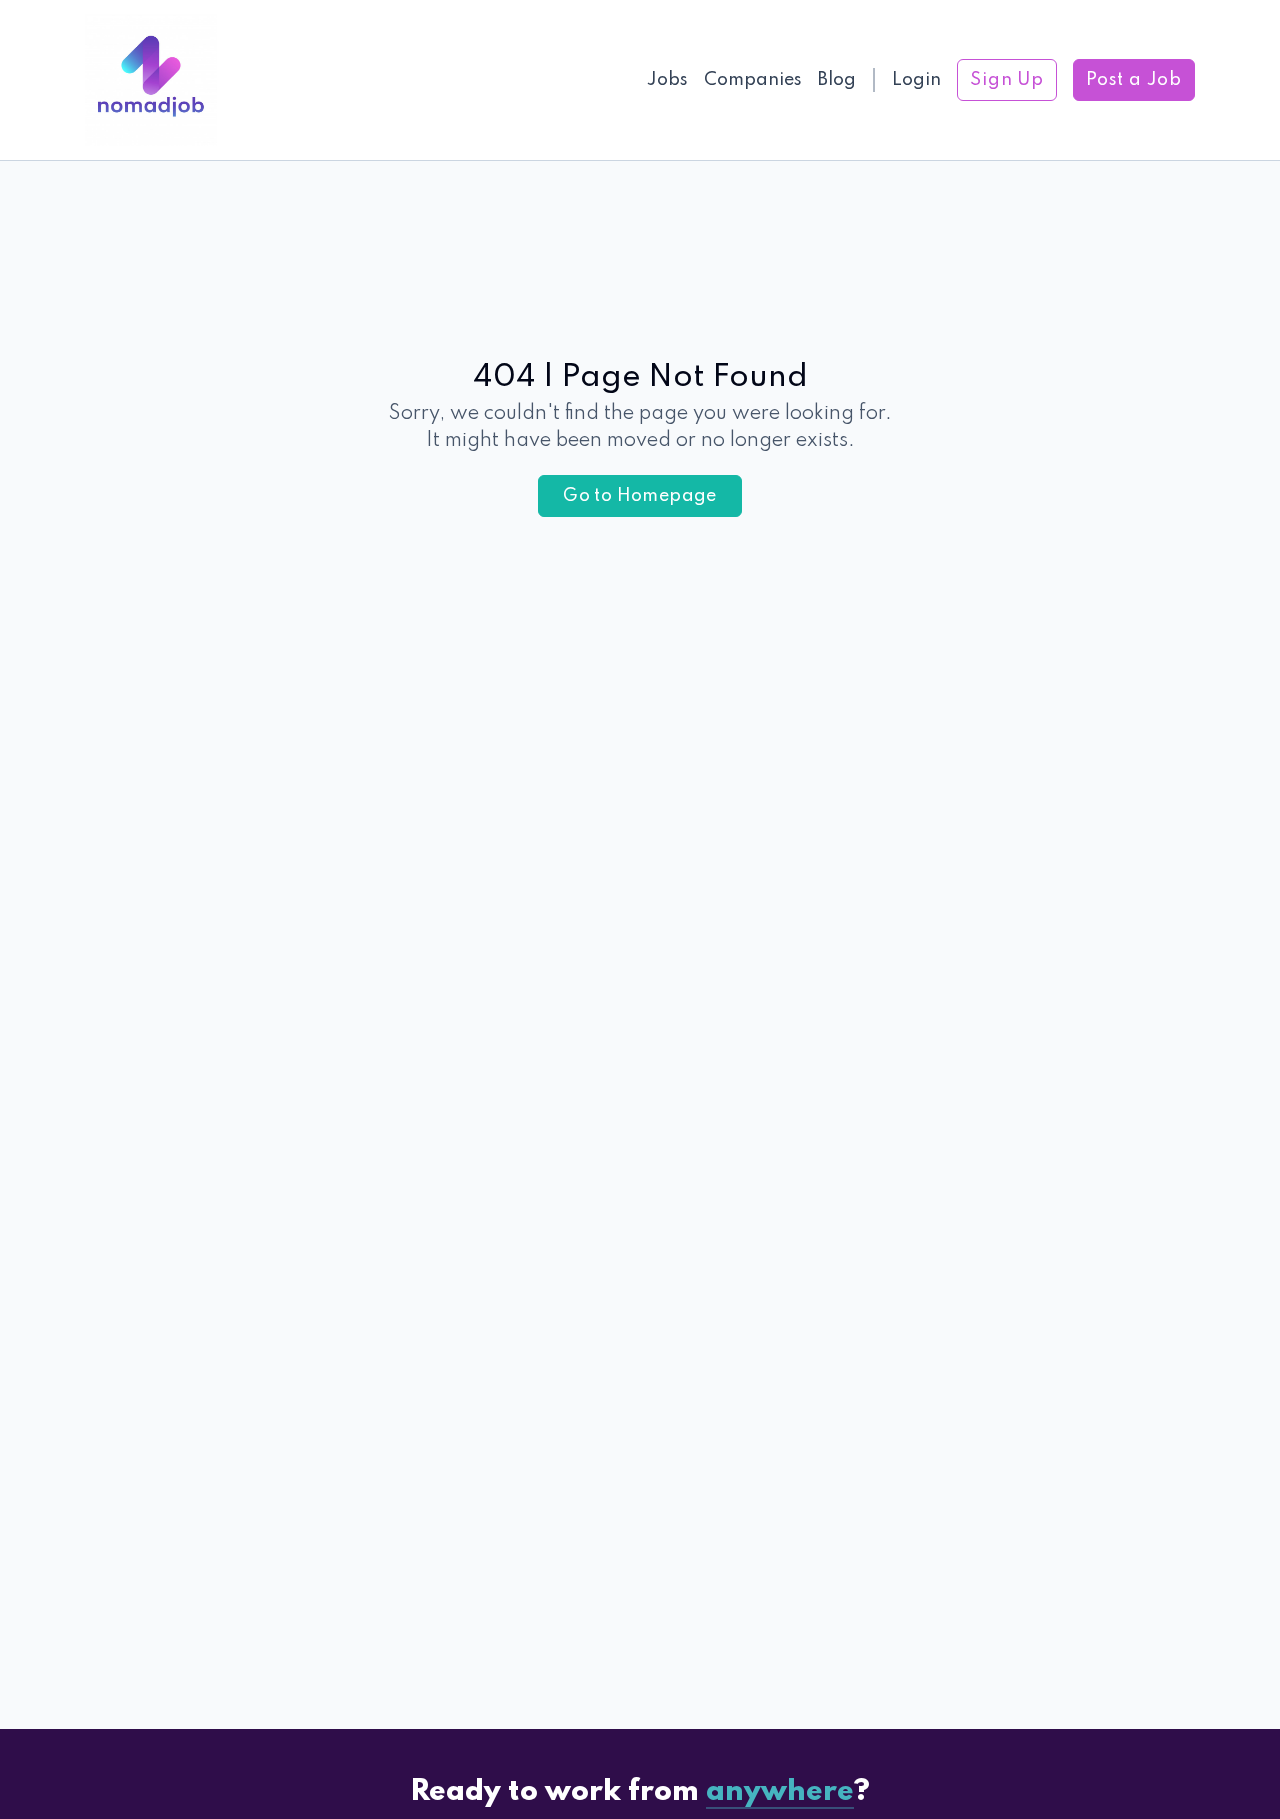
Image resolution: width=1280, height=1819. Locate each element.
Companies (753, 80)
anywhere (780, 1792)
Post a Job (1134, 80)
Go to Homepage (640, 496)
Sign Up (1007, 80)
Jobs (667, 80)
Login (916, 80)
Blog (837, 80)
